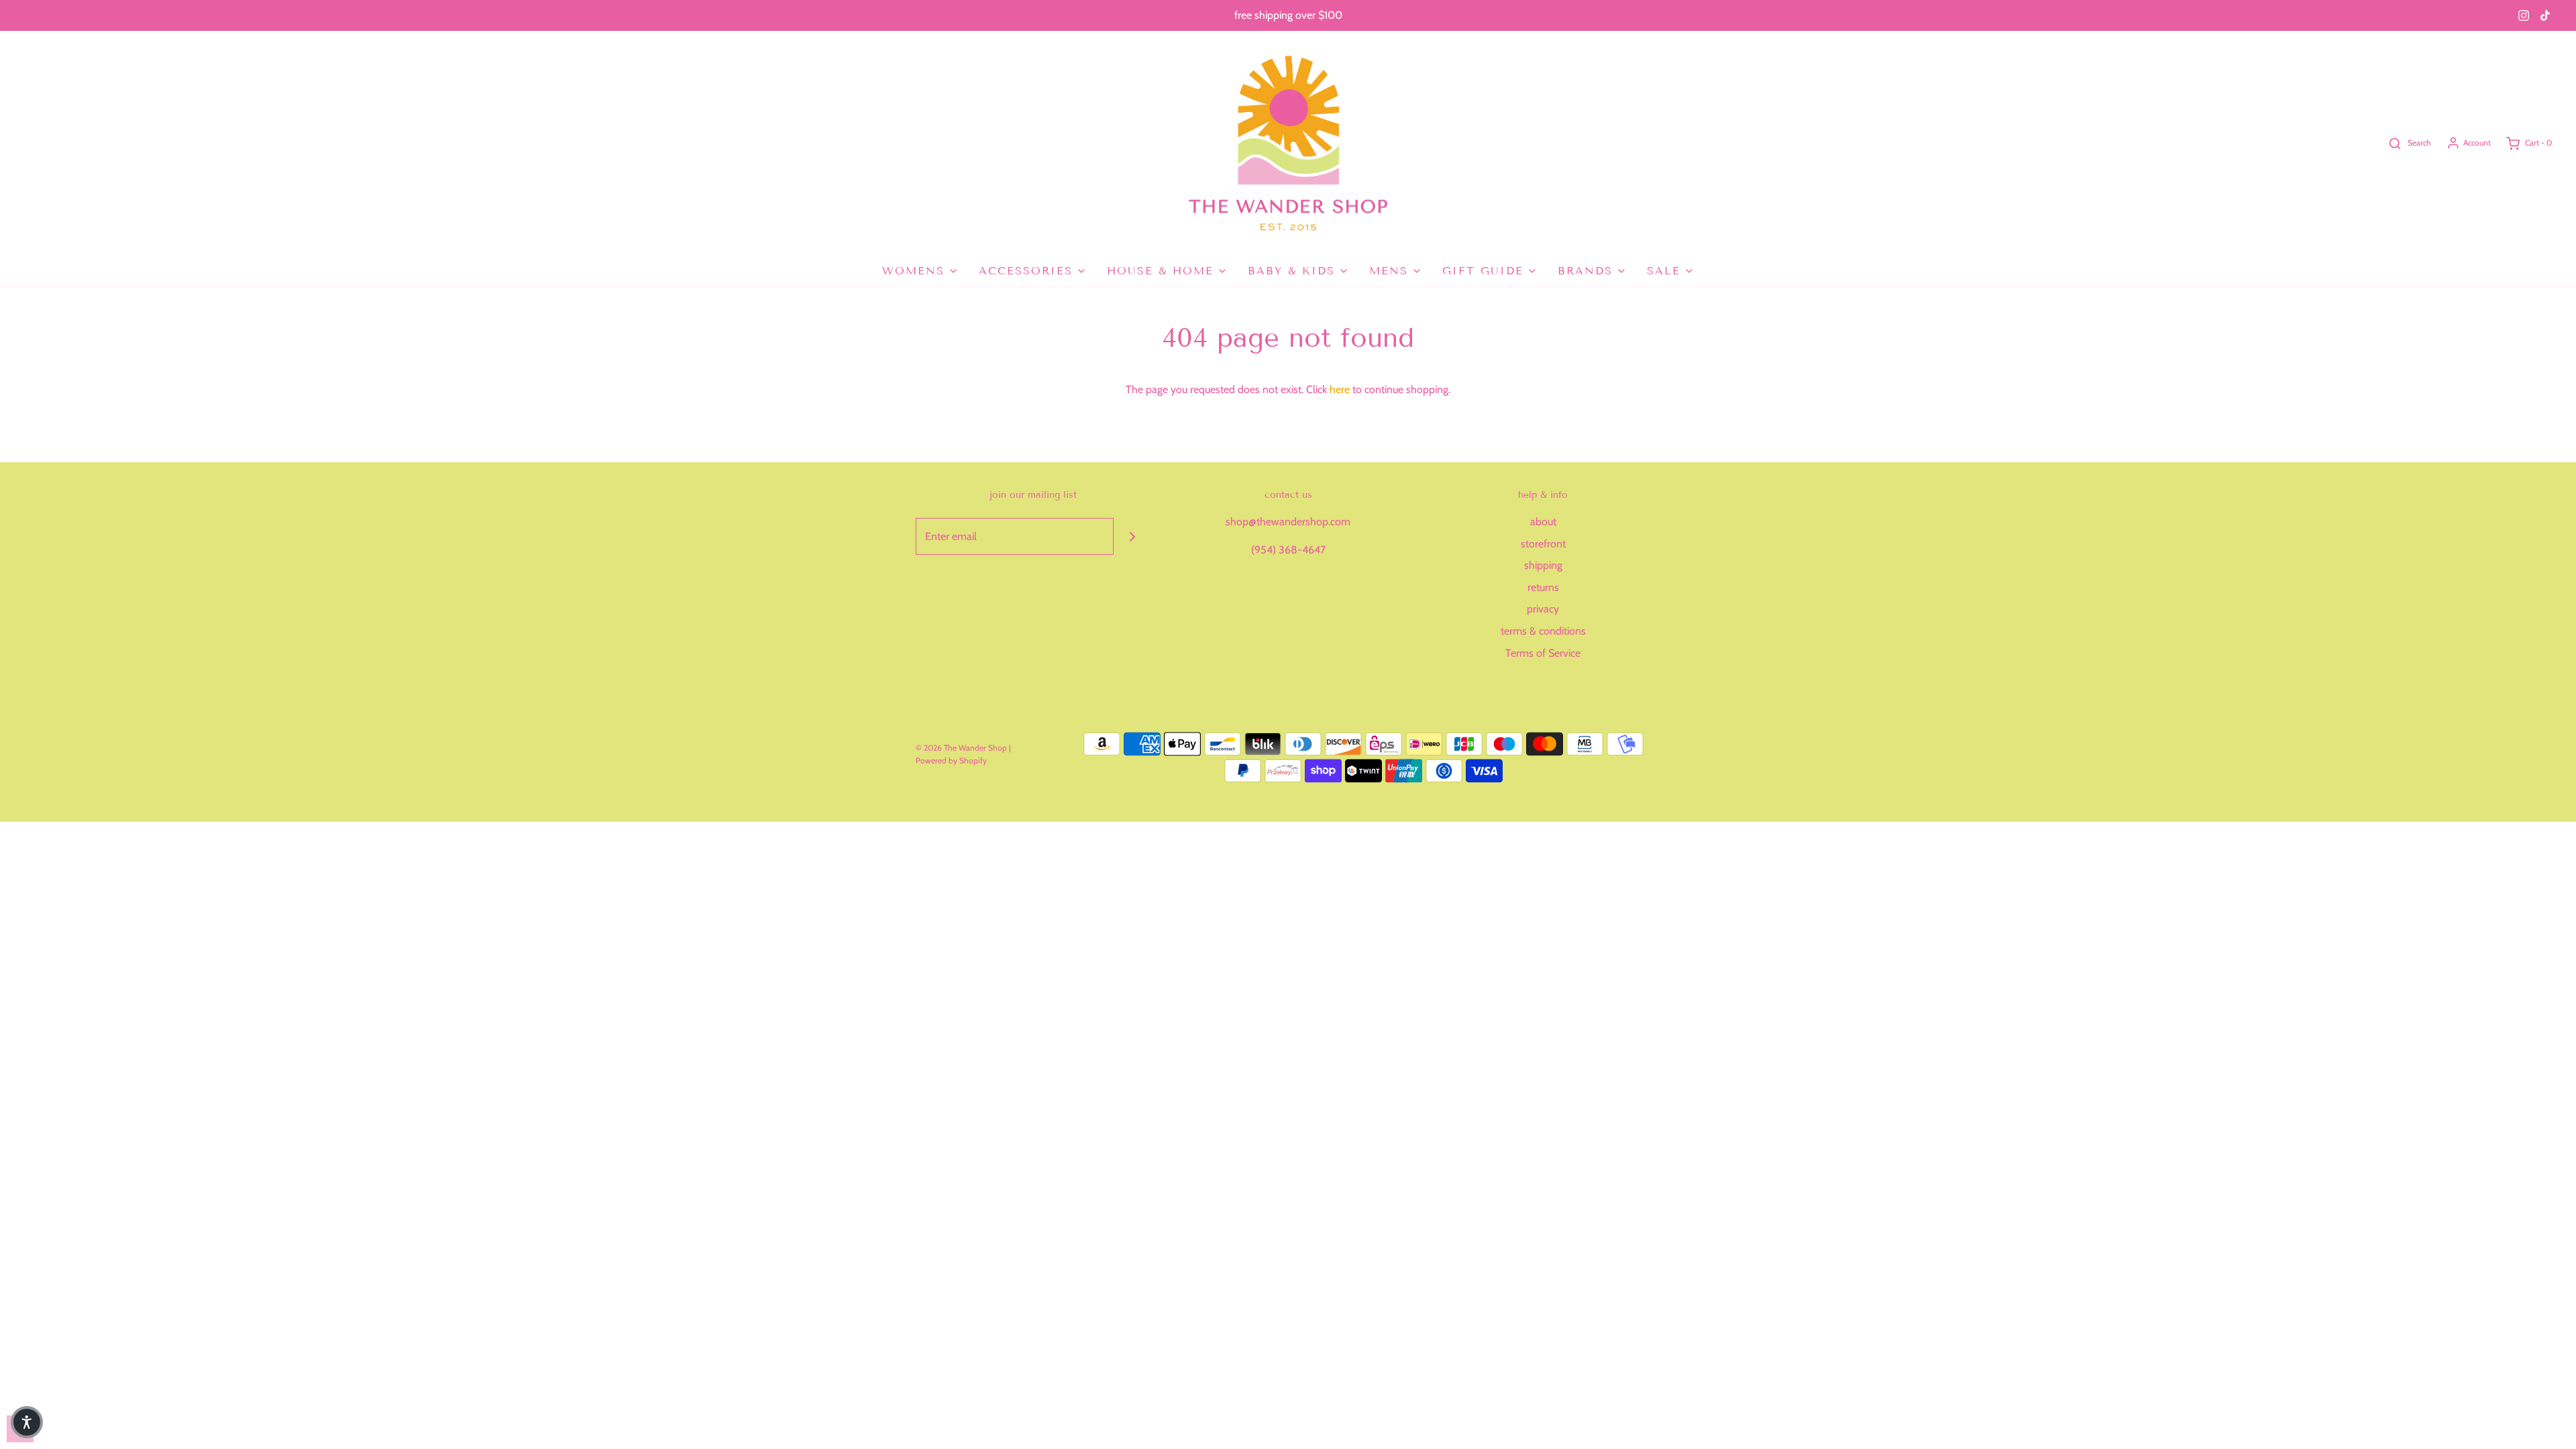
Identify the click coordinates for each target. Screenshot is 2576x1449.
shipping (1543, 565)
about (1543, 522)
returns (1543, 587)
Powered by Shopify (951, 760)
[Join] (1132, 536)
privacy (1543, 609)
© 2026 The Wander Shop (962, 748)
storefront (1543, 544)
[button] (27, 1422)
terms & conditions (1543, 631)
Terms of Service (1543, 653)
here (1340, 389)
